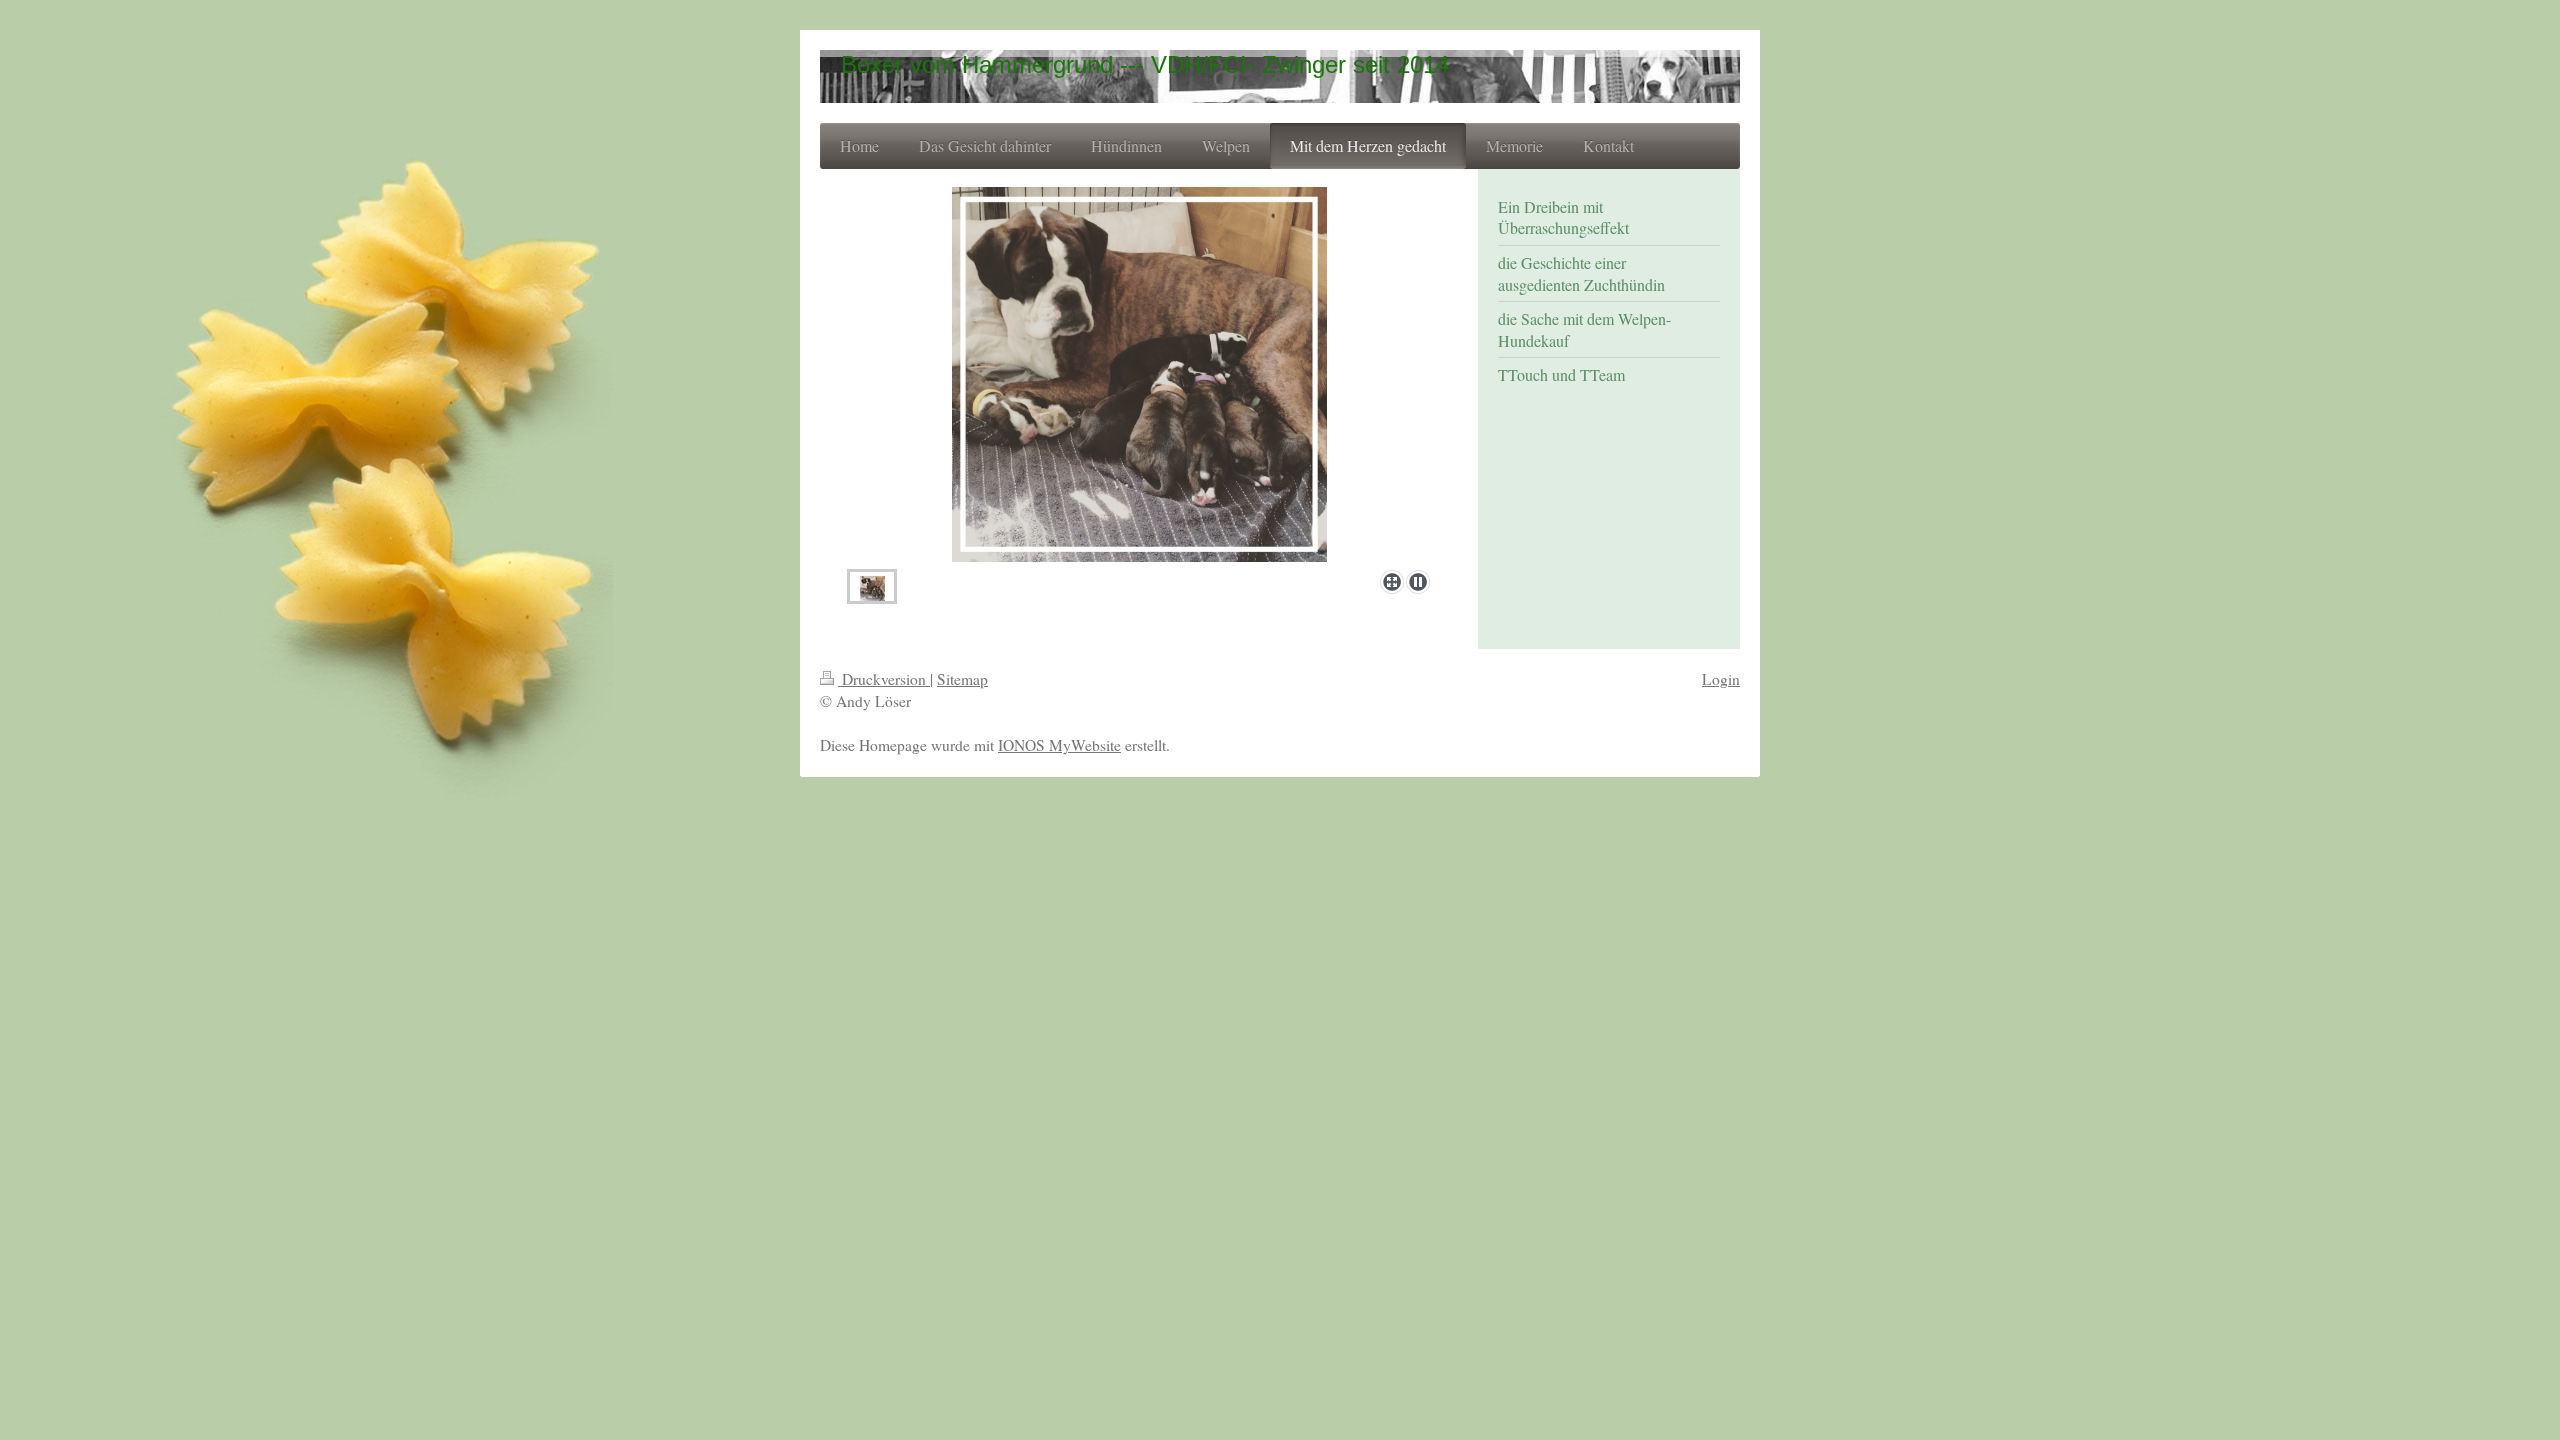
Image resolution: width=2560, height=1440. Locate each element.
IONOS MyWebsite (1059, 745)
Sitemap (962, 679)
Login (1721, 679)
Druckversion (884, 679)
